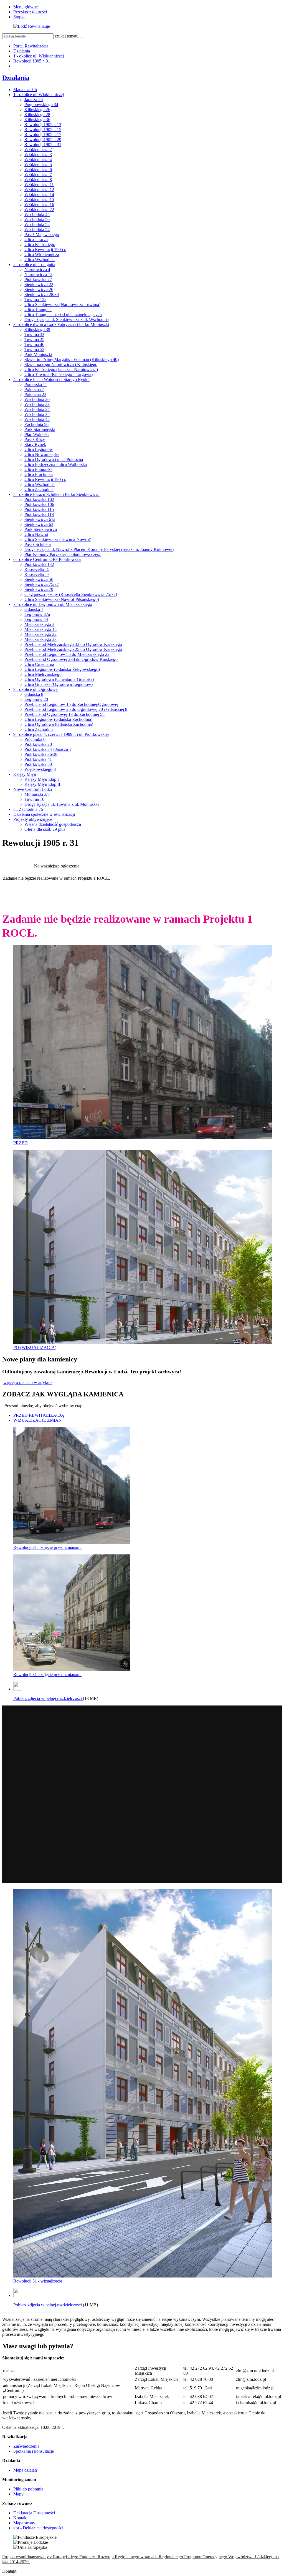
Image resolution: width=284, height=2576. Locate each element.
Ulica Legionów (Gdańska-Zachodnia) (58, 719)
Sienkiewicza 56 (39, 579)
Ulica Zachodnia (39, 489)
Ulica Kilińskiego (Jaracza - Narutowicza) (61, 369)
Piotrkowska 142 (39, 564)
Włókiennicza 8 (38, 180)
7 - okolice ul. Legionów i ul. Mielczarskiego (53, 604)
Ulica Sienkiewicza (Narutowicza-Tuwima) (62, 304)
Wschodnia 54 (37, 229)
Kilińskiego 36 (37, 120)
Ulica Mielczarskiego (43, 674)
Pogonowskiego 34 (41, 105)
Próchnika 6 (35, 739)
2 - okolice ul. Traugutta (34, 264)
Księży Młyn (25, 774)
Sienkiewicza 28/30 (42, 294)
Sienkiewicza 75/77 (42, 584)
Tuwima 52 (34, 349)
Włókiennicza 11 (39, 185)
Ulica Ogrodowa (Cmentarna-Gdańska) (59, 679)
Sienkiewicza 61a (40, 519)
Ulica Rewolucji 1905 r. (45, 249)
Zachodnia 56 (36, 424)
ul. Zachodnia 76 (28, 809)
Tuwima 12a (35, 299)
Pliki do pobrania (28, 2489)
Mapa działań (25, 90)
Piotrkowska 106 (39, 504)
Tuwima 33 (34, 334)
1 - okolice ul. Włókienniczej (39, 56)
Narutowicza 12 (38, 274)
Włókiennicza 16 (39, 205)
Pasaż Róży (35, 439)
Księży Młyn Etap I (42, 779)
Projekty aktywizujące (33, 819)
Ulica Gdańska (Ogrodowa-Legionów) (59, 684)
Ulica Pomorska (38, 469)
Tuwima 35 (34, 339)
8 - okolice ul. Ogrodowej (36, 689)
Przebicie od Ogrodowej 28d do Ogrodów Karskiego (71, 659)
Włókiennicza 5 (38, 165)
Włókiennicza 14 (39, 195)
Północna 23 (35, 394)
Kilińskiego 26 (37, 110)
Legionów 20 (36, 699)
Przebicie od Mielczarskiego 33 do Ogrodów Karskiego (73, 644)
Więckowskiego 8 (40, 769)
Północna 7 (34, 389)
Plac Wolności (37, 434)
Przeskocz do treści (30, 12)
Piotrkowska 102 (39, 499)
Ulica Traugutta (38, 309)
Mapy (18, 2494)
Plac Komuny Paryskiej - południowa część (63, 554)
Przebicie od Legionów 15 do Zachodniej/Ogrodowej (71, 704)
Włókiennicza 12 (39, 190)
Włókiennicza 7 (38, 175)
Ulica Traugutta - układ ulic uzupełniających (63, 314)
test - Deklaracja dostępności (38, 2528)
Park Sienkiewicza (41, 529)
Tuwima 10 (34, 799)
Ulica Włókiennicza (42, 254)
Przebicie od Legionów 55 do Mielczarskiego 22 (67, 654)
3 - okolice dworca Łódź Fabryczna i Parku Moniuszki (61, 324)
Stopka (19, 17)
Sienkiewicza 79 (39, 589)
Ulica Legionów (39, 449)
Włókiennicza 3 (38, 155)
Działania (22, 51)
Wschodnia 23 (37, 404)
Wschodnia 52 (37, 225)
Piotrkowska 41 (38, 759)
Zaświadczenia (26, 2446)
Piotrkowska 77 (38, 279)
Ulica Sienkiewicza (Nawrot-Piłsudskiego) (62, 599)
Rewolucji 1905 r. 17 (43, 135)
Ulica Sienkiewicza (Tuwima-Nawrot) (58, 539)
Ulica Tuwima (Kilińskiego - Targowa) (59, 374)
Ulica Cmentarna (39, 664)
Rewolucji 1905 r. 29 (43, 140)
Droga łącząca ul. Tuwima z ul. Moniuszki (62, 804)
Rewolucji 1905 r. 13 (43, 125)
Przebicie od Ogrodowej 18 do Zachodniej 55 (64, 714)
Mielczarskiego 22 (40, 634)
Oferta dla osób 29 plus (45, 829)
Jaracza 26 (34, 100)
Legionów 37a (37, 614)
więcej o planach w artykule (28, 1382)
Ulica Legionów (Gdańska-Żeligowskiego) (62, 669)
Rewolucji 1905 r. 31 (32, 61)
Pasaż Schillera (38, 544)
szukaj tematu (67, 36)
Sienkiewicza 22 (39, 284)
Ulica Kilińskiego (40, 244)
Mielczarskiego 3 (39, 624)
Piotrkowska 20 (38, 744)
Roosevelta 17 (37, 574)
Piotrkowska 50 (38, 764)
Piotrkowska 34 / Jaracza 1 (48, 749)
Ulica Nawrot (36, 534)
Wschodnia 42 (37, 419)
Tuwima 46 (34, 344)
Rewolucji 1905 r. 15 (43, 130)
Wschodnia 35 (37, 414)
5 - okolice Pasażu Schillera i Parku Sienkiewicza (56, 494)
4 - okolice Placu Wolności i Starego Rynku (51, 379)
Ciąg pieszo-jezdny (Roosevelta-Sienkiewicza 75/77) (71, 594)
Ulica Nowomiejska (42, 454)
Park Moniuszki (38, 354)
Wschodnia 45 (37, 215)
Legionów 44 (36, 619)
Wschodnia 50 (37, 220)
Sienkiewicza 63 (39, 524)
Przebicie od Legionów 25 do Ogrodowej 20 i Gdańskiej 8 (76, 709)
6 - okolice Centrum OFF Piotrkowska (47, 559)
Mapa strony (24, 2523)
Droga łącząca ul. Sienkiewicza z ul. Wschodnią (67, 319)
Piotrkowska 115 (39, 509)
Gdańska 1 (34, 609)
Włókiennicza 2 (38, 150)
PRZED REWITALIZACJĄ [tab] (39, 1415)
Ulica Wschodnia (40, 259)
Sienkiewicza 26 (39, 289)
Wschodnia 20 (37, 399)
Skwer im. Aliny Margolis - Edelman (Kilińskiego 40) (72, 359)
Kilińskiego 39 (37, 329)
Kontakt (20, 2518)
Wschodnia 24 (37, 409)
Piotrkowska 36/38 (41, 754)
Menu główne (26, 7)
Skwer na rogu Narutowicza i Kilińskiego (61, 364)
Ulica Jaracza (36, 239)
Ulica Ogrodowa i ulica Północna (54, 459)
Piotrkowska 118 (39, 514)
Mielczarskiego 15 (40, 629)
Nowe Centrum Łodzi (33, 789)
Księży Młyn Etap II (42, 784)
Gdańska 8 (34, 694)
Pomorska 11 (36, 384)
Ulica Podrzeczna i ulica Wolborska (56, 464)
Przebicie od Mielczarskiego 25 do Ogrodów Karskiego (73, 649)
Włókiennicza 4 (38, 160)
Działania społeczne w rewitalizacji (44, 814)
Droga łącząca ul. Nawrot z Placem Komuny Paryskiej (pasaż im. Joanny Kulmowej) (99, 549)
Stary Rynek (35, 444)
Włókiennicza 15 (39, 200)
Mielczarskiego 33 (40, 639)
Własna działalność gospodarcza (53, 824)
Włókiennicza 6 (38, 170)
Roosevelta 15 (37, 569)
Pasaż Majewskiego (42, 234)
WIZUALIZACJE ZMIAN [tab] (38, 1420)
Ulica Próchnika (39, 474)
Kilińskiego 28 (37, 115)
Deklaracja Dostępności (34, 2513)
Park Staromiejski (40, 429)
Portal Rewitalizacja (31, 46)
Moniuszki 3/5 (37, 794)
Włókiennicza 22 (39, 210)
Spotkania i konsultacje (34, 2451)
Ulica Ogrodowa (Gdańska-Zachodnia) (59, 724)
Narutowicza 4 (37, 269)
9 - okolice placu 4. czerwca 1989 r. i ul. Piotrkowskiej (61, 734)
